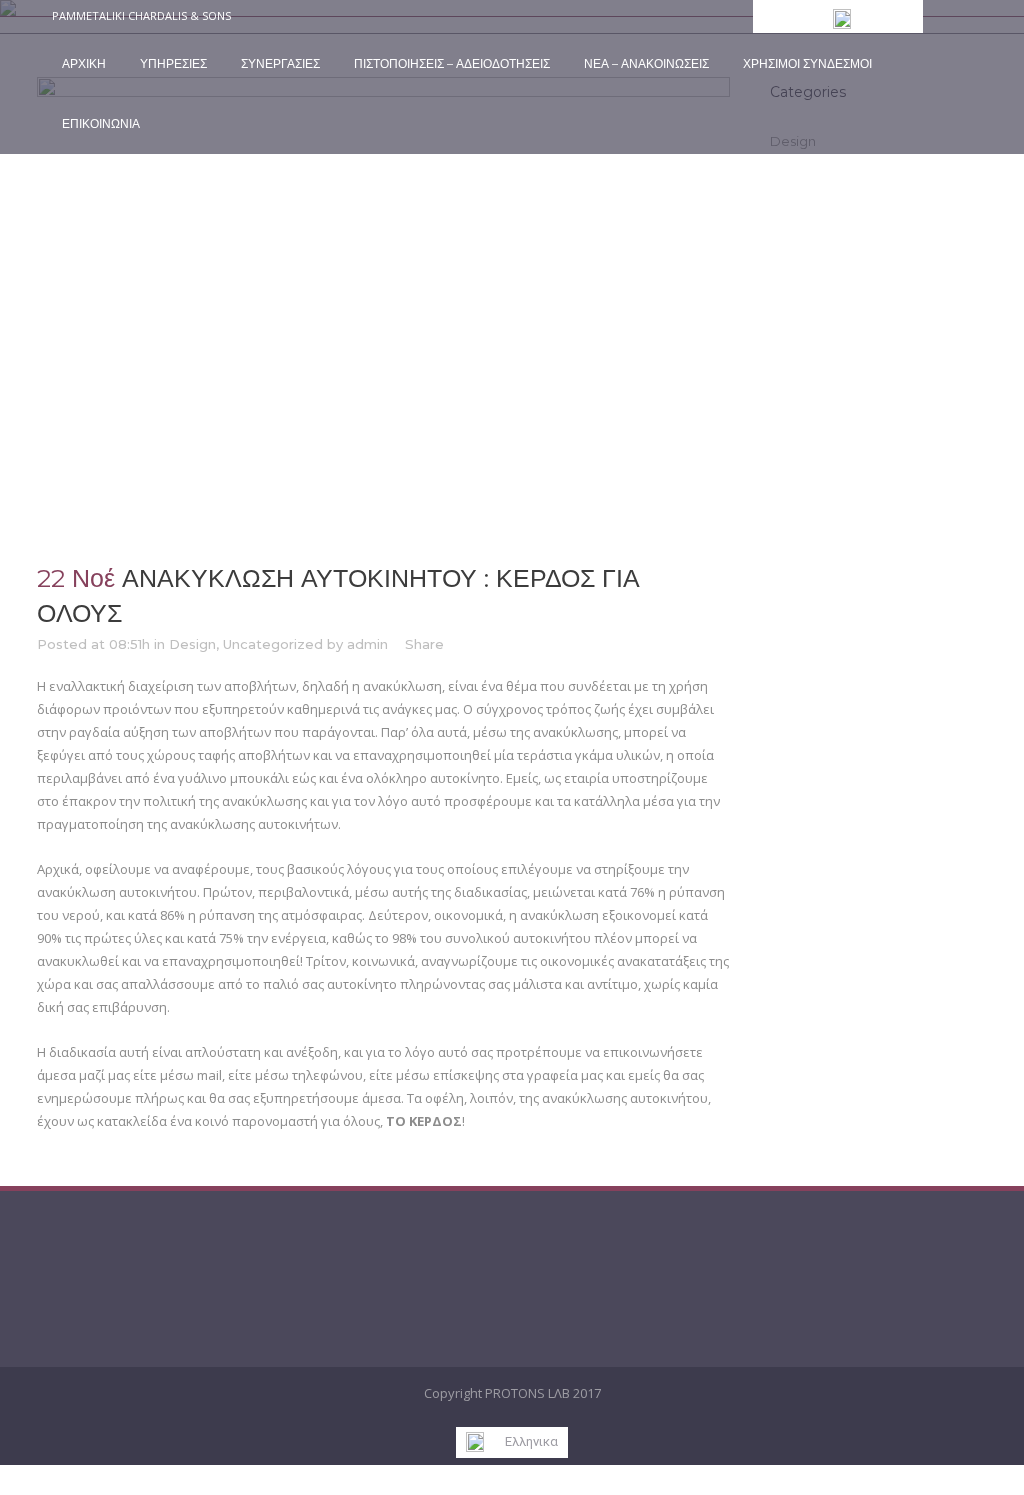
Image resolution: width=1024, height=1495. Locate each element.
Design (192, 644)
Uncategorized (273, 644)
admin (367, 644)
